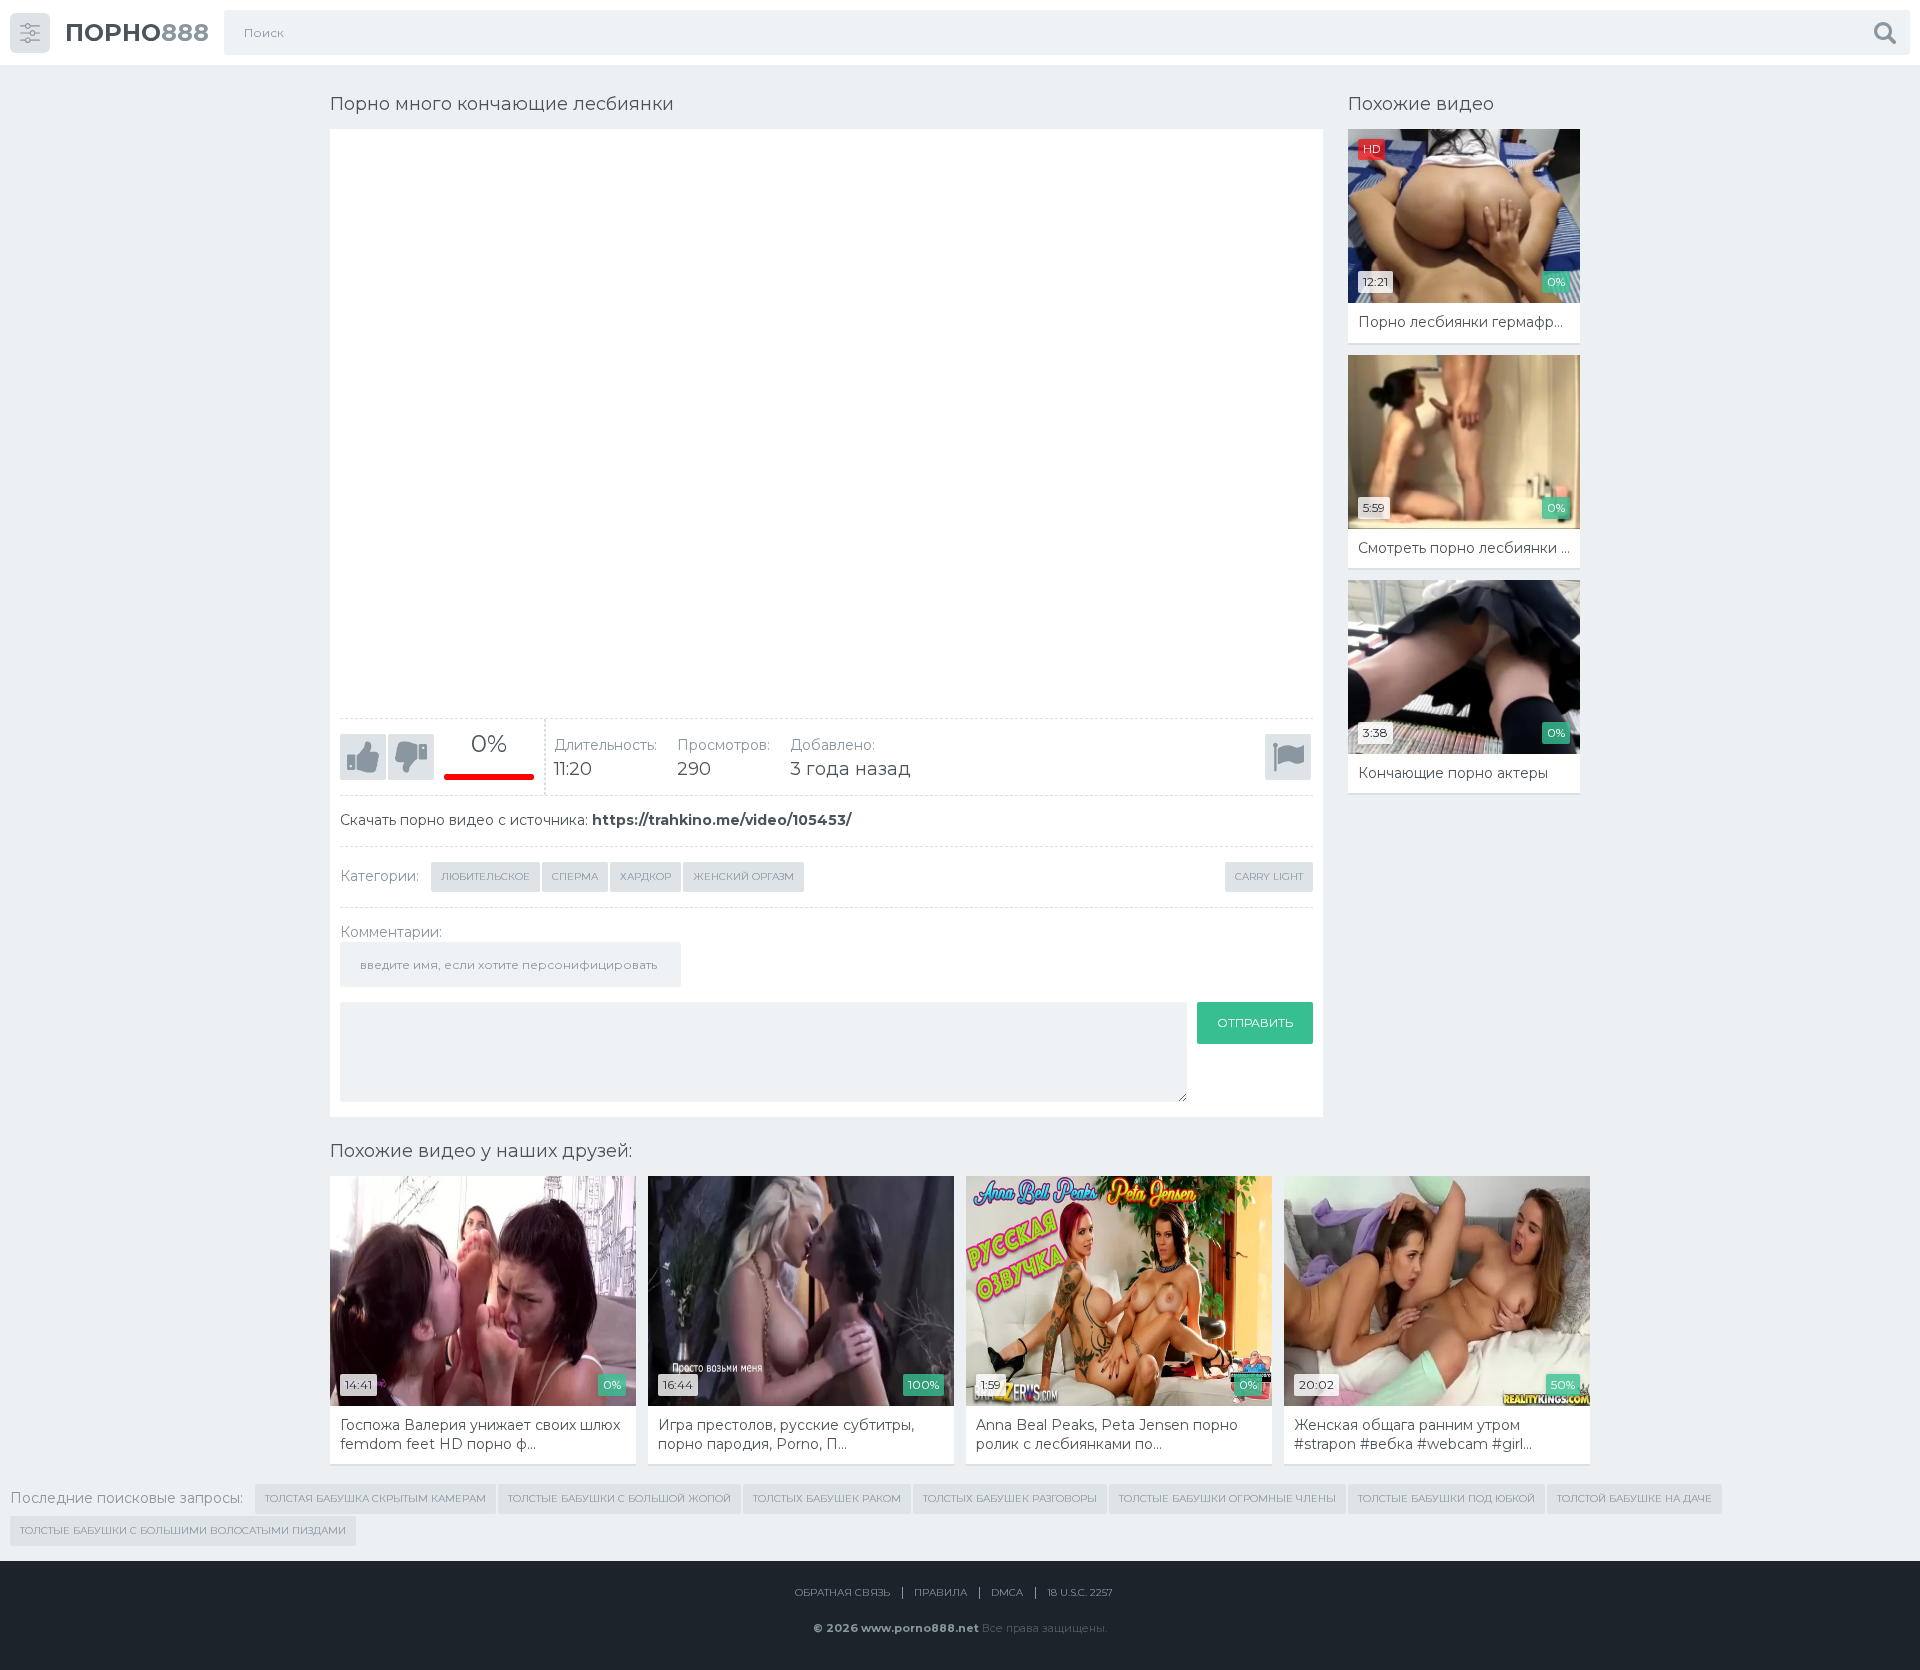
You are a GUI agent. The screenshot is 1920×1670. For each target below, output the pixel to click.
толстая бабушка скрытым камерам (375, 1498)
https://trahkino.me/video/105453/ (721, 820)
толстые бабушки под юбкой (1446, 1498)
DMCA (1007, 1592)
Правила (940, 1592)
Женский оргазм (743, 876)
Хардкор (645, 876)
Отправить (1255, 1022)
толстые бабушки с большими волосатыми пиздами (183, 1530)
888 (137, 32)
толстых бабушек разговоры (1010, 1498)
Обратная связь (842, 1592)
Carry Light (1269, 876)
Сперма (575, 876)
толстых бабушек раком (827, 1498)
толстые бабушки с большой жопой (619, 1498)
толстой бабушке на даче (1634, 1498)
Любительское (485, 876)
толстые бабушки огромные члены (1227, 1498)
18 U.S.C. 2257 (1080, 1592)
